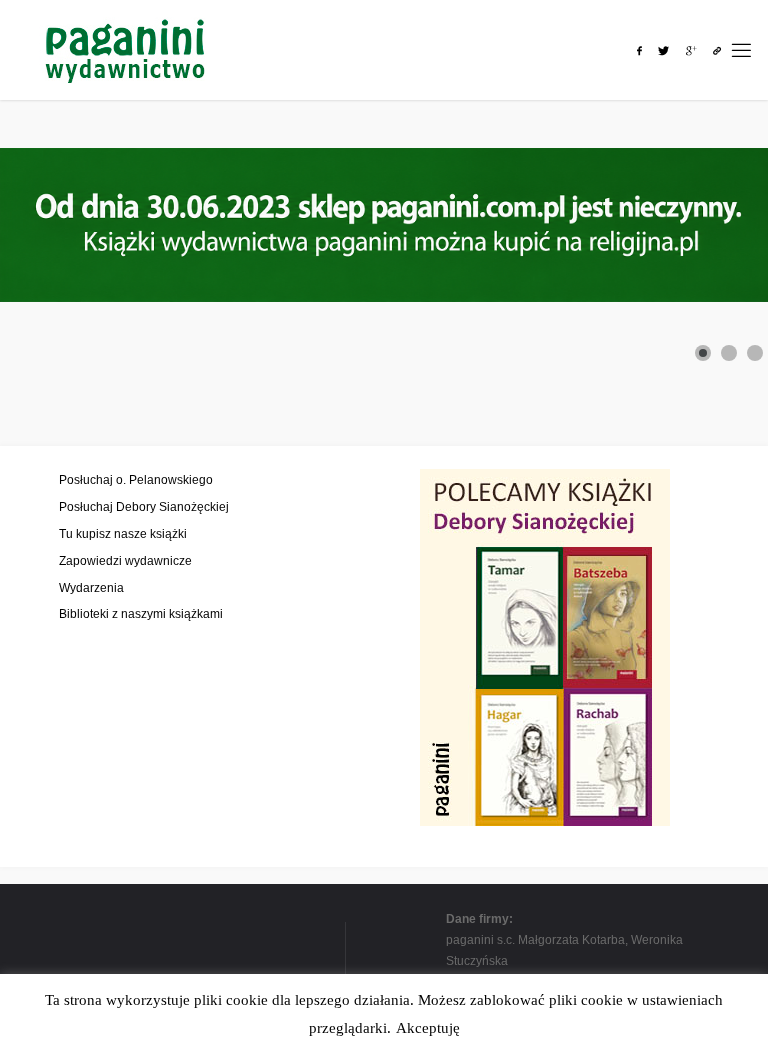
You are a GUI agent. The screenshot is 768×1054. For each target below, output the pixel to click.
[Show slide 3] (755, 353)
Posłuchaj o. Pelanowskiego (136, 479)
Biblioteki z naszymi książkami (141, 613)
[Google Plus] (691, 50)
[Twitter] (663, 50)
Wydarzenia (91, 587)
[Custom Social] (717, 50)
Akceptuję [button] (428, 1028)
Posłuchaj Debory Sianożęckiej (144, 506)
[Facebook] (639, 50)
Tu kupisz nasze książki (123, 533)
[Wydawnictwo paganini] (127, 49)
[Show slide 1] (703, 353)
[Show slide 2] (729, 353)
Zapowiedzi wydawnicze (125, 560)
